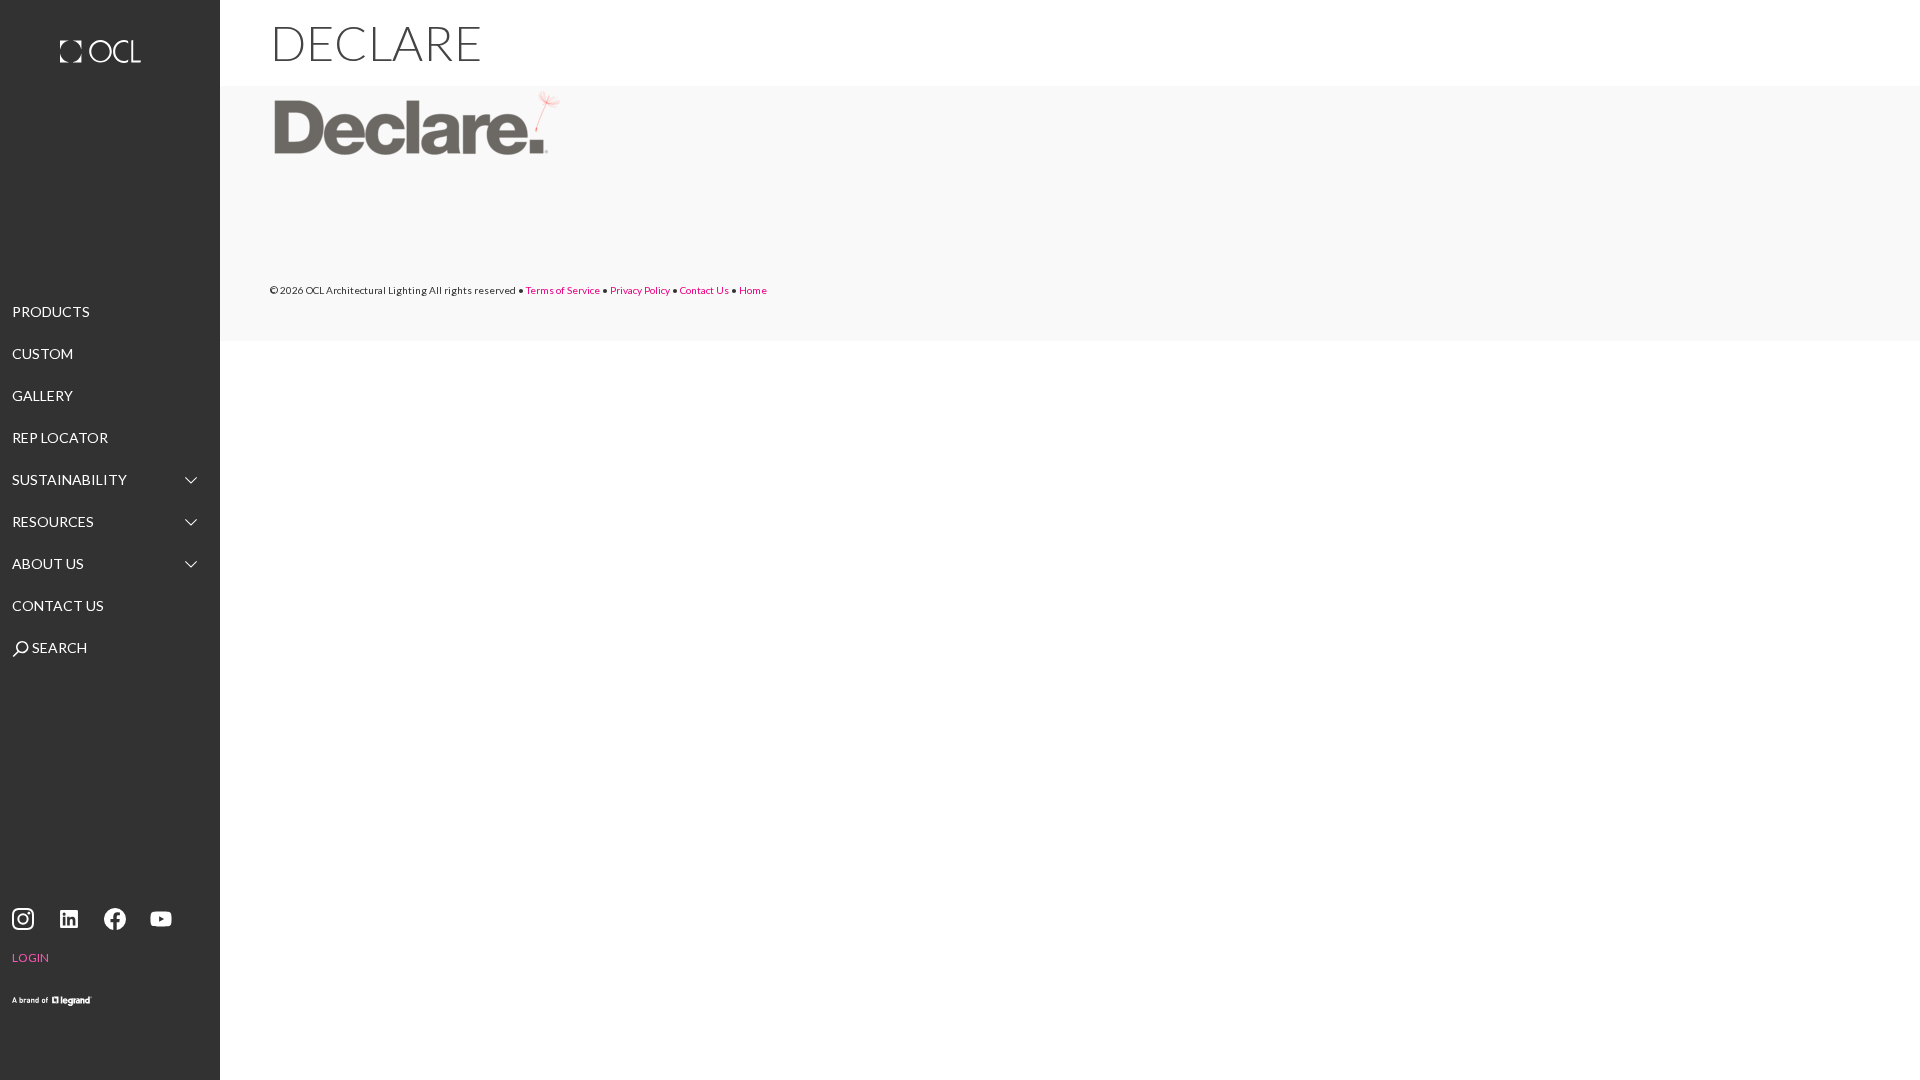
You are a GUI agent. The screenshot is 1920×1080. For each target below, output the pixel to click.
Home (753, 290)
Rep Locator (60, 437)
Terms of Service (563, 290)
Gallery (42, 395)
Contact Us (58, 605)
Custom (42, 353)
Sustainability (69, 479)
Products (51, 311)
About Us (48, 563)
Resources (53, 521)
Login (30, 957)
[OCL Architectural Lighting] (110, 54)
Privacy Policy (640, 290)
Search (58, 647)
